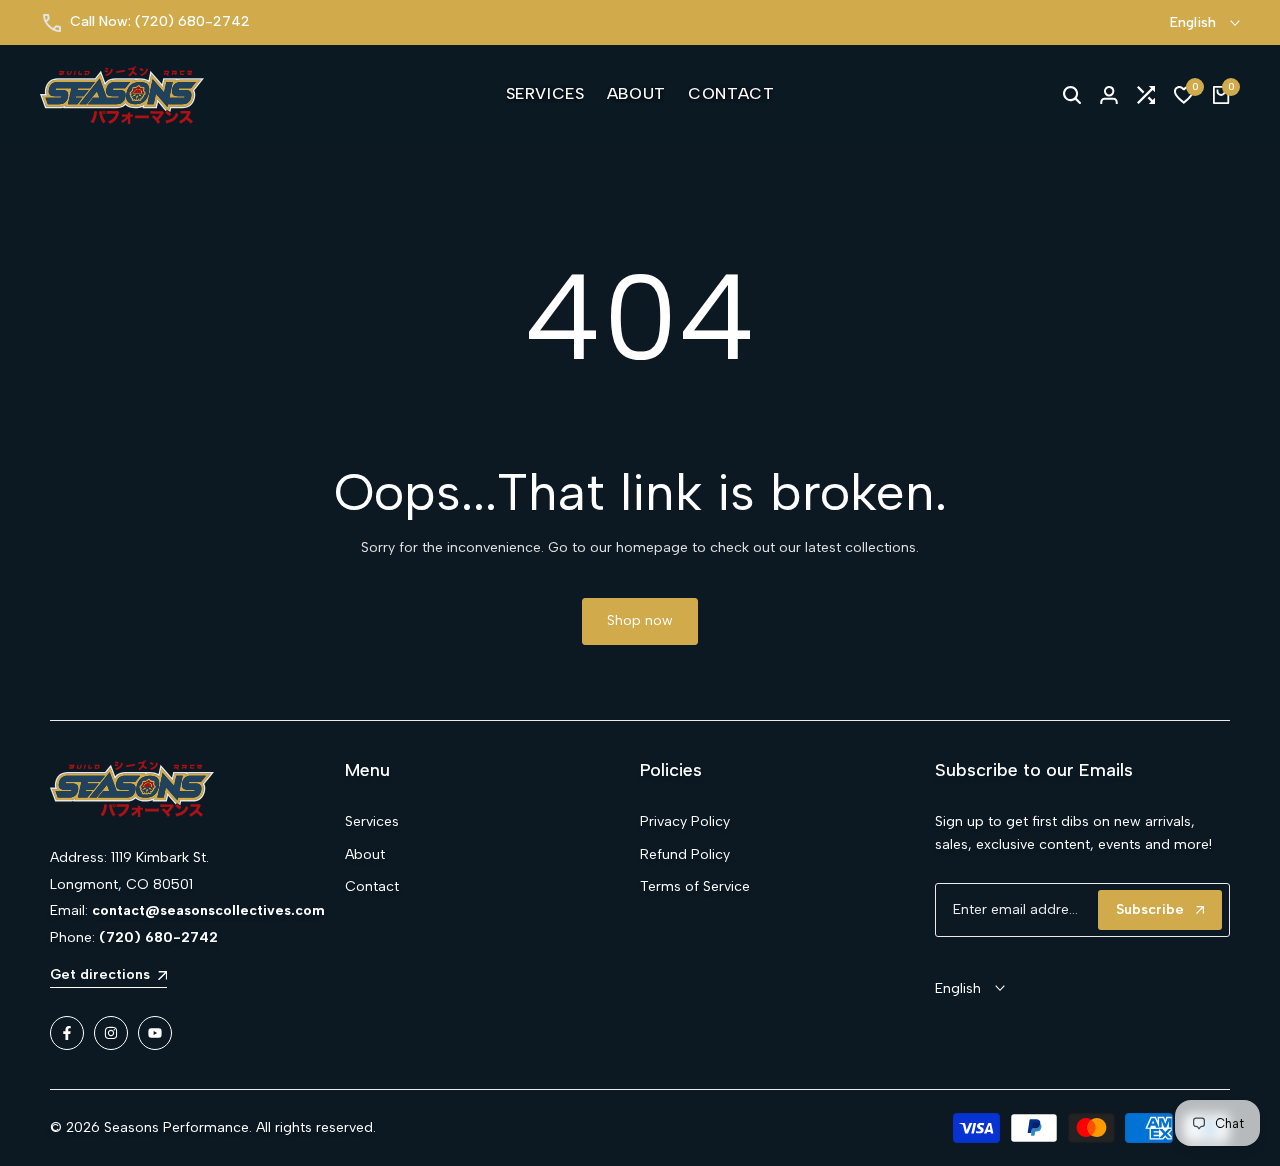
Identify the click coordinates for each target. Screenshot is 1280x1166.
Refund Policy (685, 854)
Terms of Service (695, 886)
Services (372, 821)
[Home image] (197, 789)
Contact (372, 886)
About (365, 854)
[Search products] (1072, 95)
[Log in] (1109, 95)
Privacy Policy (685, 821)
